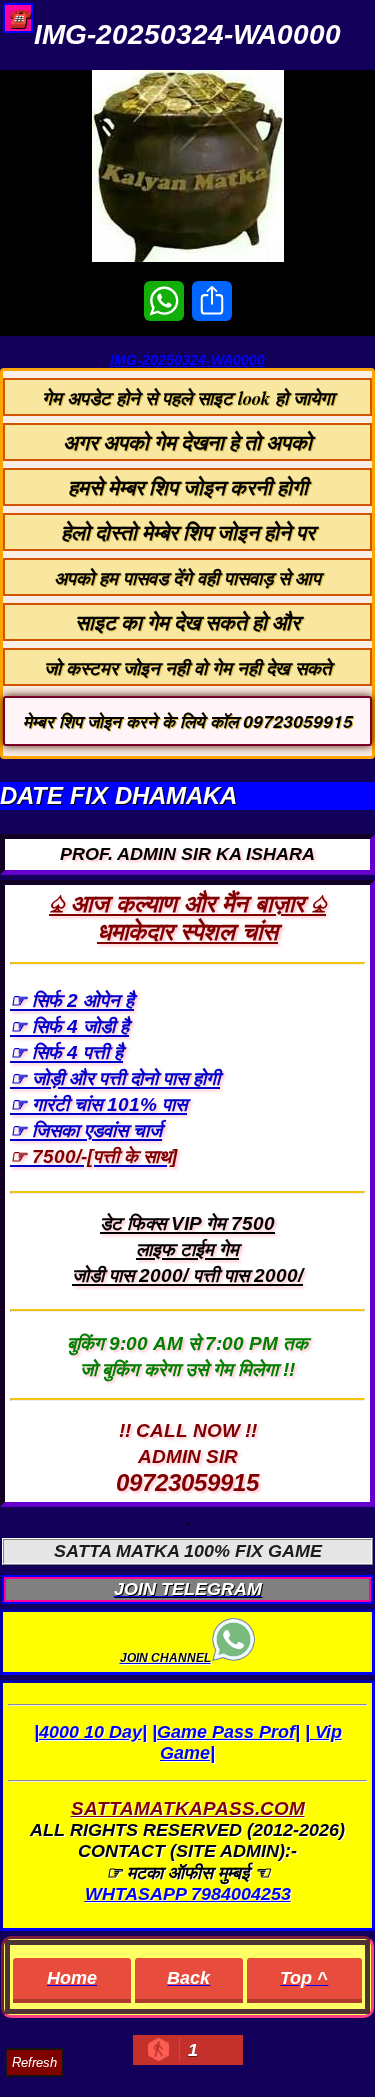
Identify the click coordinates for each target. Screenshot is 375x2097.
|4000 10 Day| (90, 1732)
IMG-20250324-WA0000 (187, 360)
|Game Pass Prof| (226, 1732)
